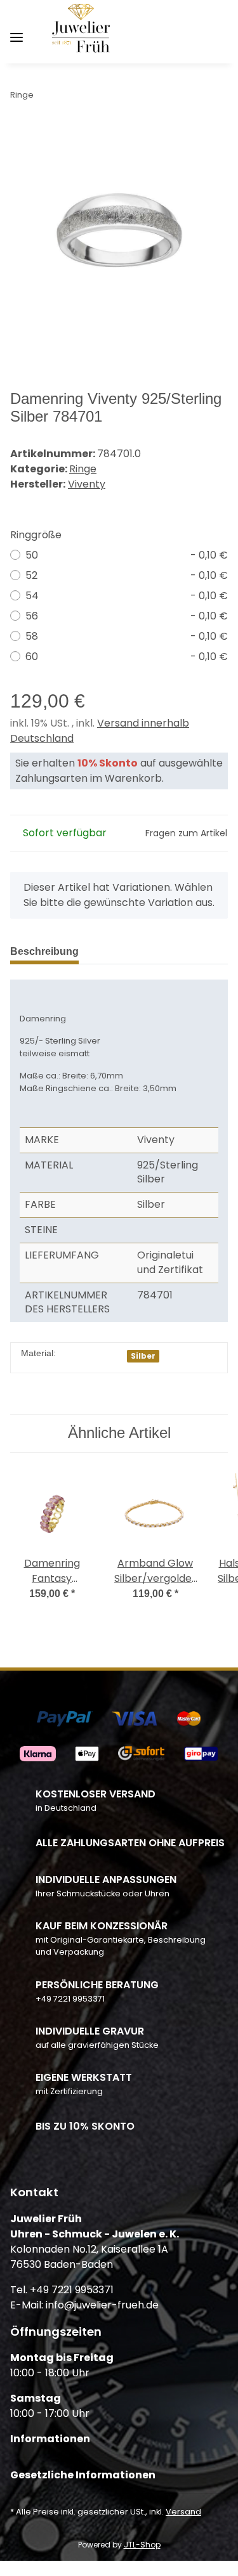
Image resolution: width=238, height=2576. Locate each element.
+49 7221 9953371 (70, 1999)
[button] (156, 32)
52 (127, 575)
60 (127, 657)
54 (127, 596)
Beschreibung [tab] (44, 951)
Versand (183, 2512)
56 (127, 616)
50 (127, 555)
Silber (143, 1356)
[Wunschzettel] (197, 32)
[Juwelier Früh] (83, 33)
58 (127, 636)
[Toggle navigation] (17, 33)
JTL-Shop (142, 2545)
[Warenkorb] (217, 32)
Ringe (83, 469)
